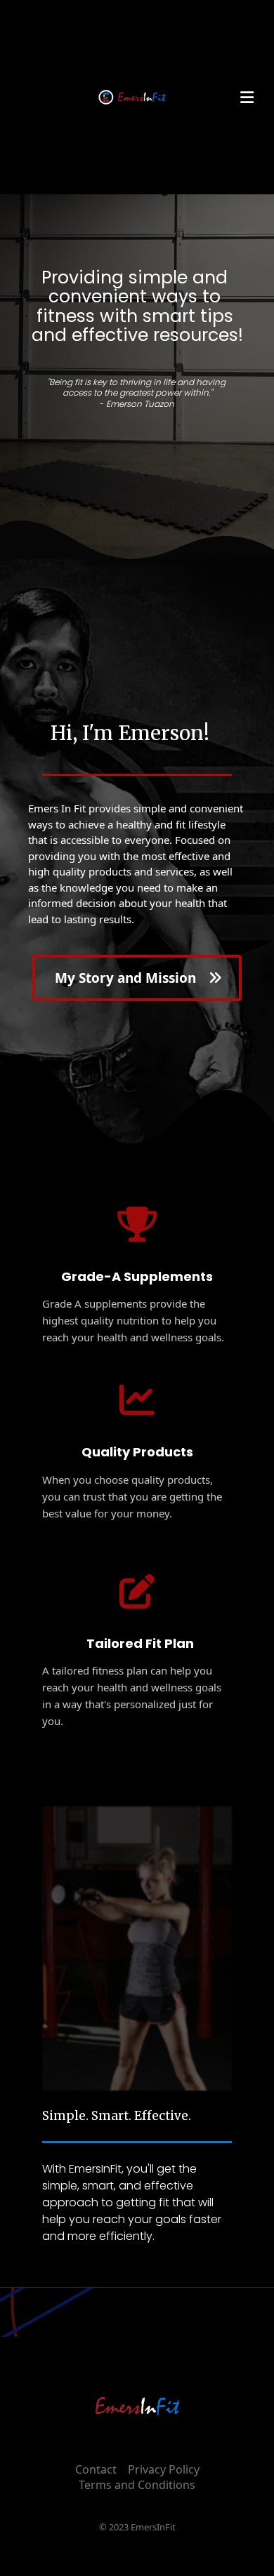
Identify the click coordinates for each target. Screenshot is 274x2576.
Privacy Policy (164, 2469)
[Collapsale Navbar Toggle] (248, 97)
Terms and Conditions (137, 2485)
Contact (96, 2469)
